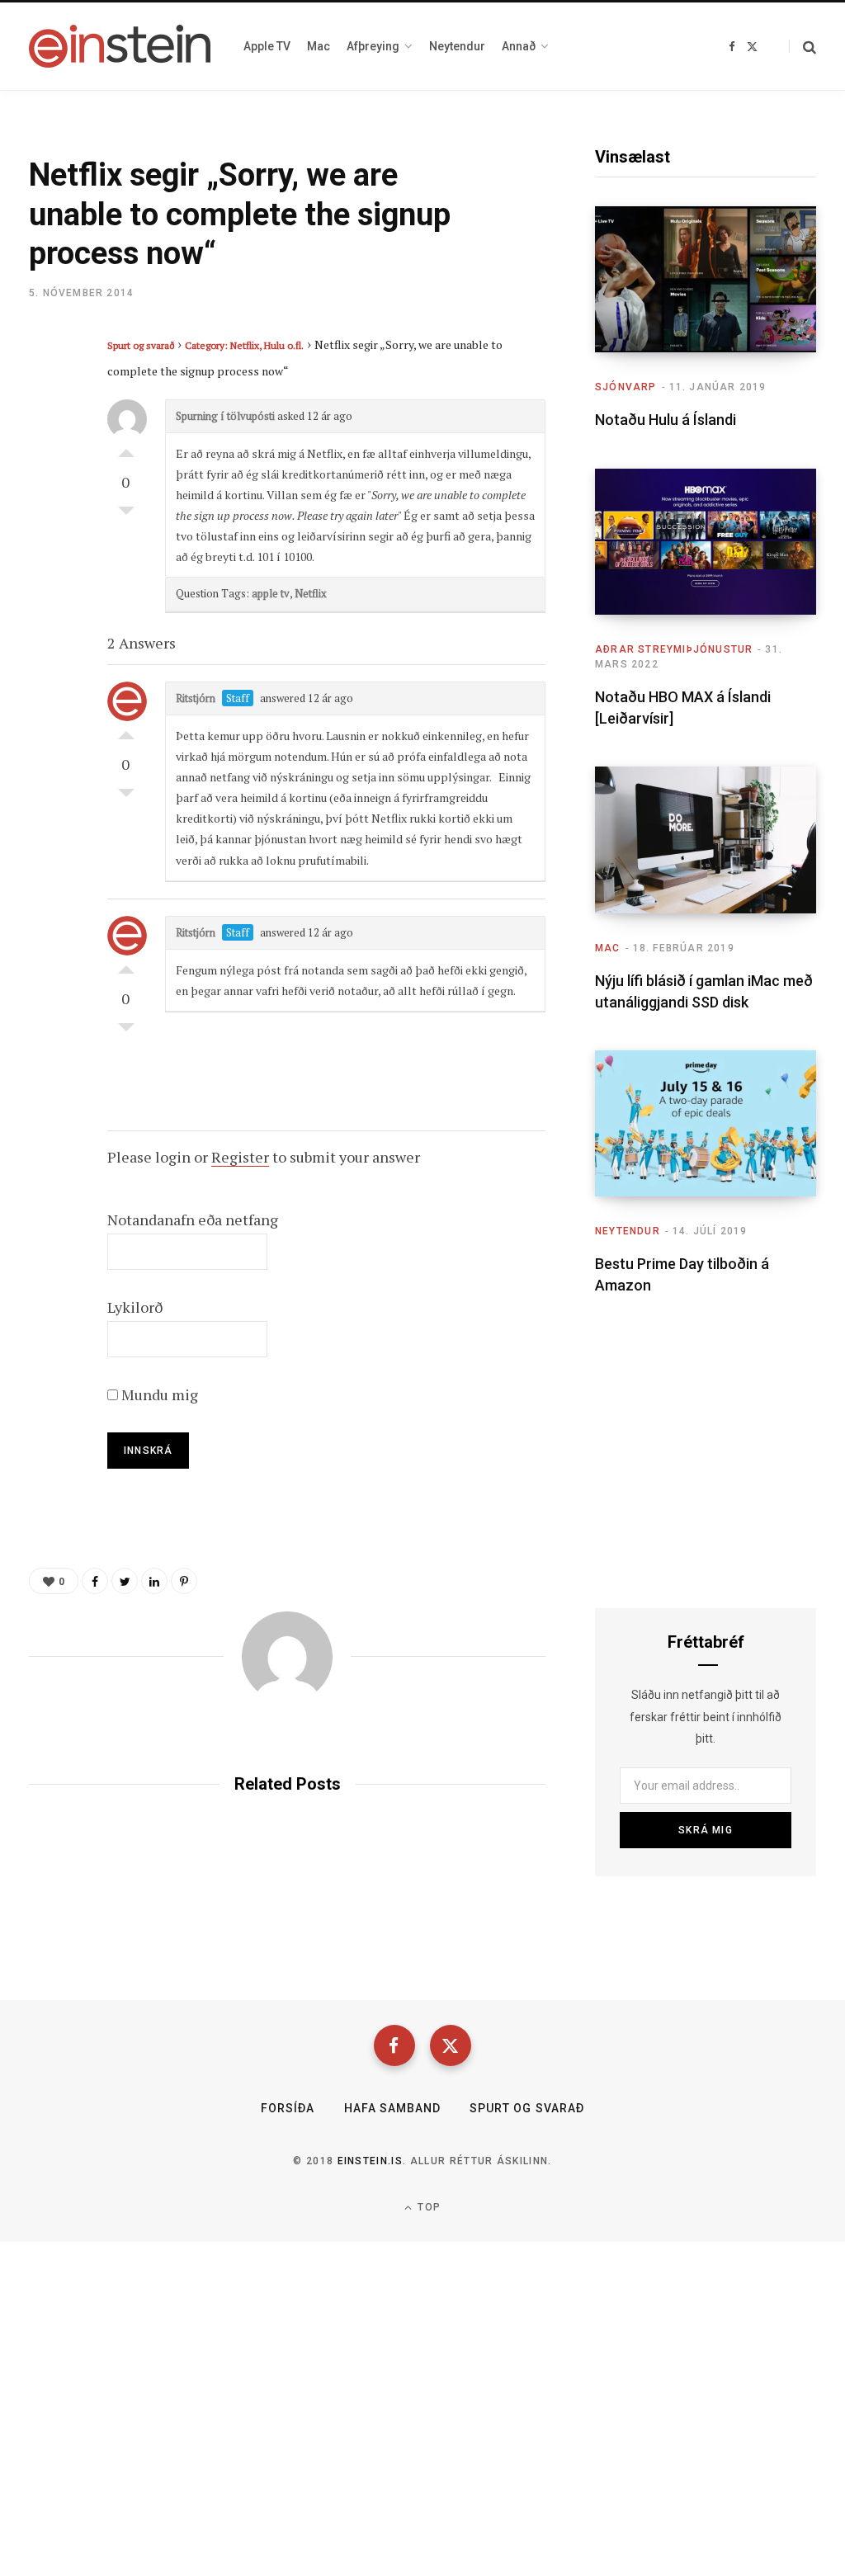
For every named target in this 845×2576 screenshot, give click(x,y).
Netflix (311, 593)
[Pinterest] (184, 1581)
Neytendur (628, 1231)
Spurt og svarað (141, 345)
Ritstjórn (196, 698)
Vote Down (126, 515)
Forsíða (288, 2108)
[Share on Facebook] (46, 391)
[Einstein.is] (120, 46)
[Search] (803, 47)
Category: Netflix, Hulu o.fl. (244, 345)
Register (240, 1157)
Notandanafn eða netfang (193, 1220)
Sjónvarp (626, 387)
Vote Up (126, 449)
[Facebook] (394, 2045)
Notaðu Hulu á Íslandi (666, 420)
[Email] (46, 479)
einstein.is (371, 2161)
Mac (608, 948)
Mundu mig (158, 1394)
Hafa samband (393, 2108)
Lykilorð (135, 1307)
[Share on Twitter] (46, 435)
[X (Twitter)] (451, 2045)
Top (427, 2207)
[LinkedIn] (154, 1581)
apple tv (271, 593)
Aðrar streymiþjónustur (674, 649)
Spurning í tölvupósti (225, 416)
